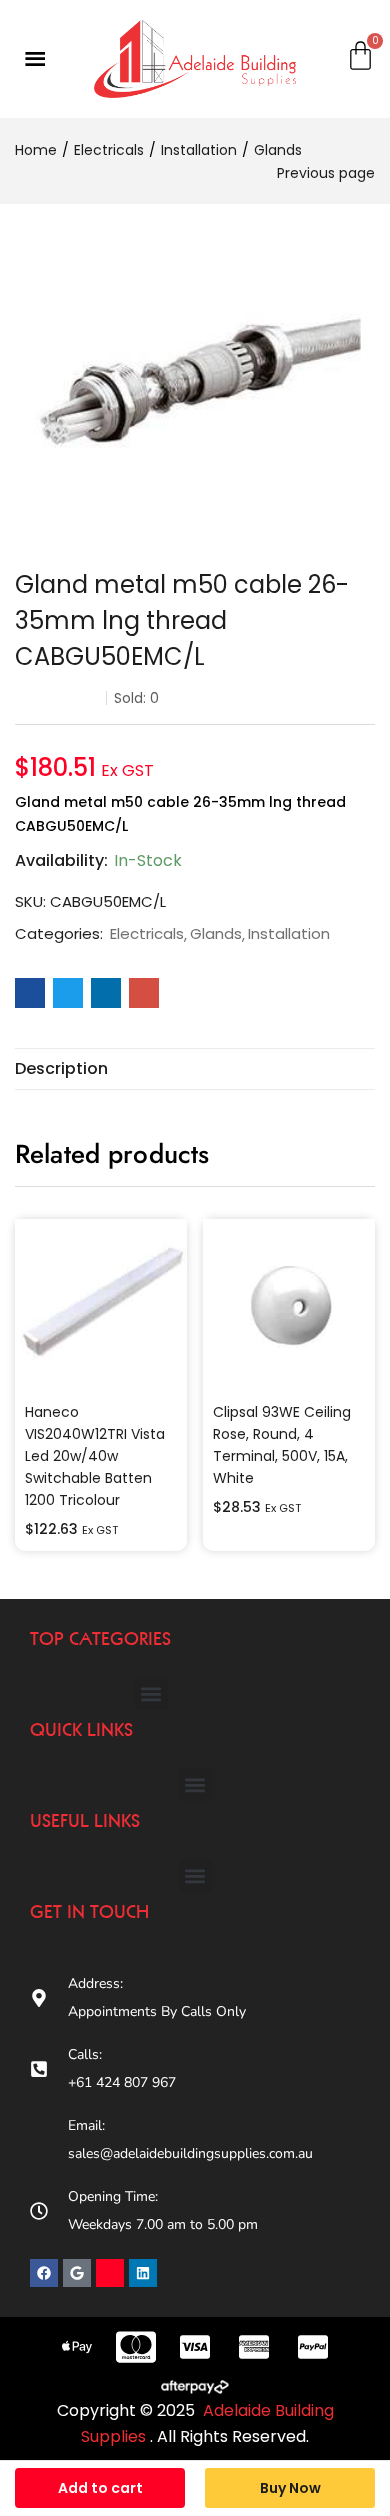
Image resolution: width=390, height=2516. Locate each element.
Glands (278, 150)
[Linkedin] (143, 2273)
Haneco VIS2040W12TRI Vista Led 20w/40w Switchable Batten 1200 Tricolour (95, 1456)
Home (36, 150)
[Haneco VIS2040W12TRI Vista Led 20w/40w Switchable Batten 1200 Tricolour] (101, 1305)
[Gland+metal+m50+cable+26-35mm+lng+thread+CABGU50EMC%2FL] (68, 993)
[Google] (77, 2273)
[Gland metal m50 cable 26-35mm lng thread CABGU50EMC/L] (30, 993)
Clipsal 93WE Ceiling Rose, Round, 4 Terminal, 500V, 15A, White (282, 1445)
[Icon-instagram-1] (110, 2273)
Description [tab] (61, 1068)
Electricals (109, 150)
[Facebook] (44, 2273)
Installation (199, 150)
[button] (151, 1693)
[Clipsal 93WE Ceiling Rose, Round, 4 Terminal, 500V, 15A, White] (289, 1305)
